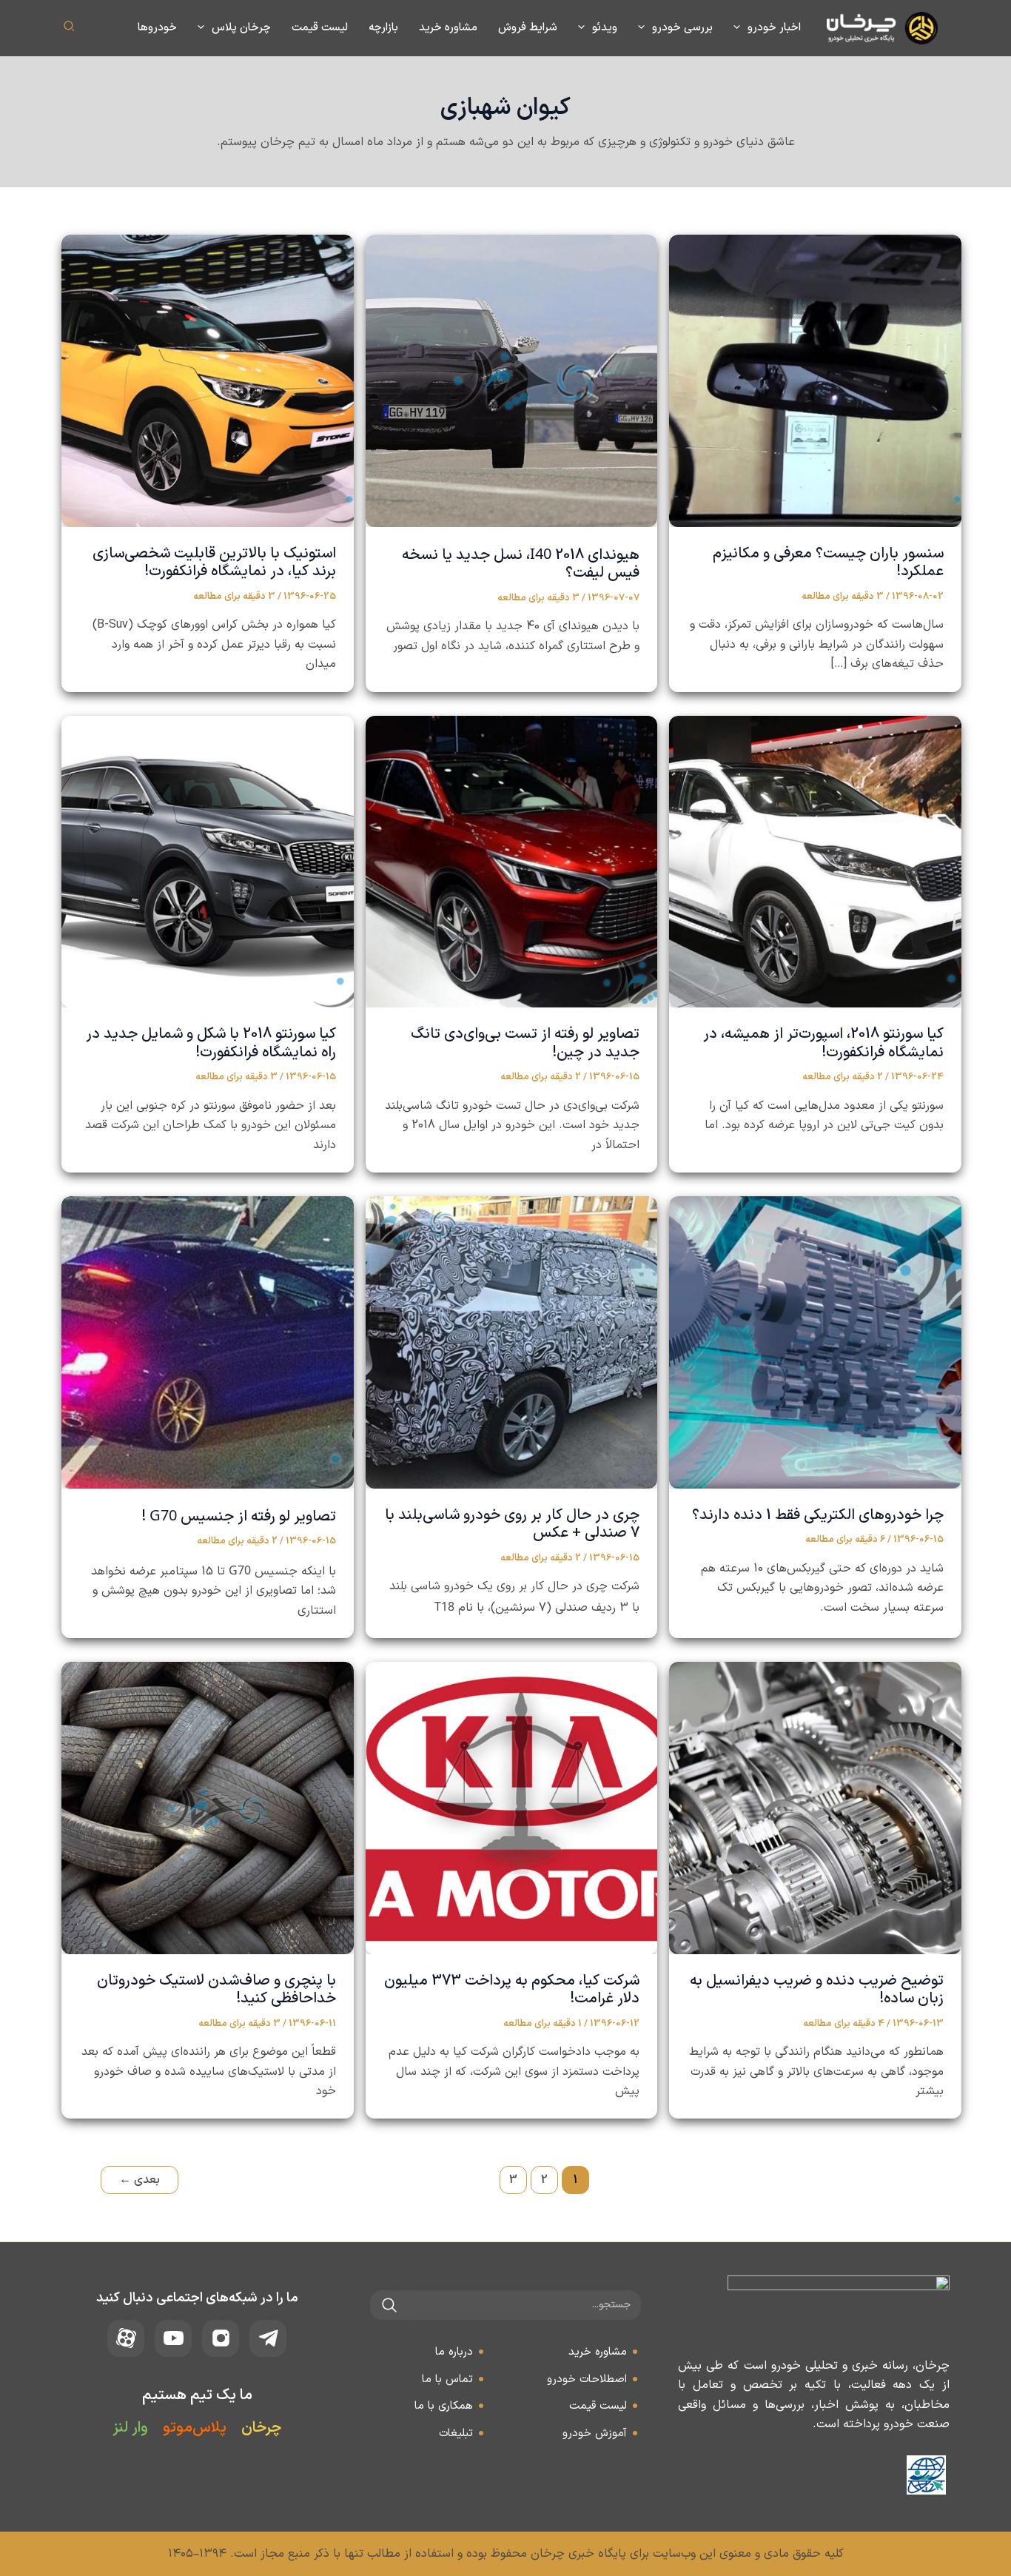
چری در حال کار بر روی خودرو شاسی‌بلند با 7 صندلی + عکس (512, 1525)
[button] (740, 28)
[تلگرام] (268, 2338)
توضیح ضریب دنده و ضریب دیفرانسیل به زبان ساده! (817, 1990)
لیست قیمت (598, 2406)
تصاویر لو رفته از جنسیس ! (239, 1517)
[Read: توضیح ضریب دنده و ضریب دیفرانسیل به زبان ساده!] (815, 1808)
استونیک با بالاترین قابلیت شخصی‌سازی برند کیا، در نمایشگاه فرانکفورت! (214, 563)
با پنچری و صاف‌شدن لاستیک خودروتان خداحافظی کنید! (216, 1990)
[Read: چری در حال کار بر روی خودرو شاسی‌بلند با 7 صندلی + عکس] (512, 1342)
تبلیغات (456, 2434)
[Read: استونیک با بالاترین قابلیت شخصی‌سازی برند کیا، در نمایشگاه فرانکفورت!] (208, 380)
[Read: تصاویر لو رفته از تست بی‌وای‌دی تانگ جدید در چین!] (512, 861)
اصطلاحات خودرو (587, 2379)
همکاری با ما (444, 2406)
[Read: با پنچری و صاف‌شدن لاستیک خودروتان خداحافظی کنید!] (208, 1808)
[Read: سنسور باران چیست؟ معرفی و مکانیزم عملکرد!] (815, 380)
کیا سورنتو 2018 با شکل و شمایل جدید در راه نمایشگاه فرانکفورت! (211, 1043)
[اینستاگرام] (221, 2338)
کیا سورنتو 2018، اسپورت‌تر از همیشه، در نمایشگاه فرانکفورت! (823, 1043)
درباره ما (454, 2352)
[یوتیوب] (173, 2338)
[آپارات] (126, 2338)
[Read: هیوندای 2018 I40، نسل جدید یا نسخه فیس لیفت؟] (512, 380)
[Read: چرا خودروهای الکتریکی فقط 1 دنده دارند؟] (815, 1342)
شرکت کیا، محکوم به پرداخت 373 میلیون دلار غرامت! (512, 1990)
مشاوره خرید (598, 2352)
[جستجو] (389, 2305)
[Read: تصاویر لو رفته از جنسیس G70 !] (208, 1342)
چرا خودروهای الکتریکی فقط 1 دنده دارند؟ (818, 1515)
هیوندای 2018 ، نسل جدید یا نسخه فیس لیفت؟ (521, 564)
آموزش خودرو (595, 2434)
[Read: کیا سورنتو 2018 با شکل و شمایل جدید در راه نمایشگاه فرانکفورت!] (208, 861)
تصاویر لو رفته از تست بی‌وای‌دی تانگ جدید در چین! (525, 1043)
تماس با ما (447, 2379)
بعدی (140, 2180)
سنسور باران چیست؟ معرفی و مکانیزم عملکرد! (828, 563)
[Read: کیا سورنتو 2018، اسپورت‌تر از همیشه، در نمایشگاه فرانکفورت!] (815, 861)
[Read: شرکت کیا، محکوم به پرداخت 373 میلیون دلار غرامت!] (512, 1808)
